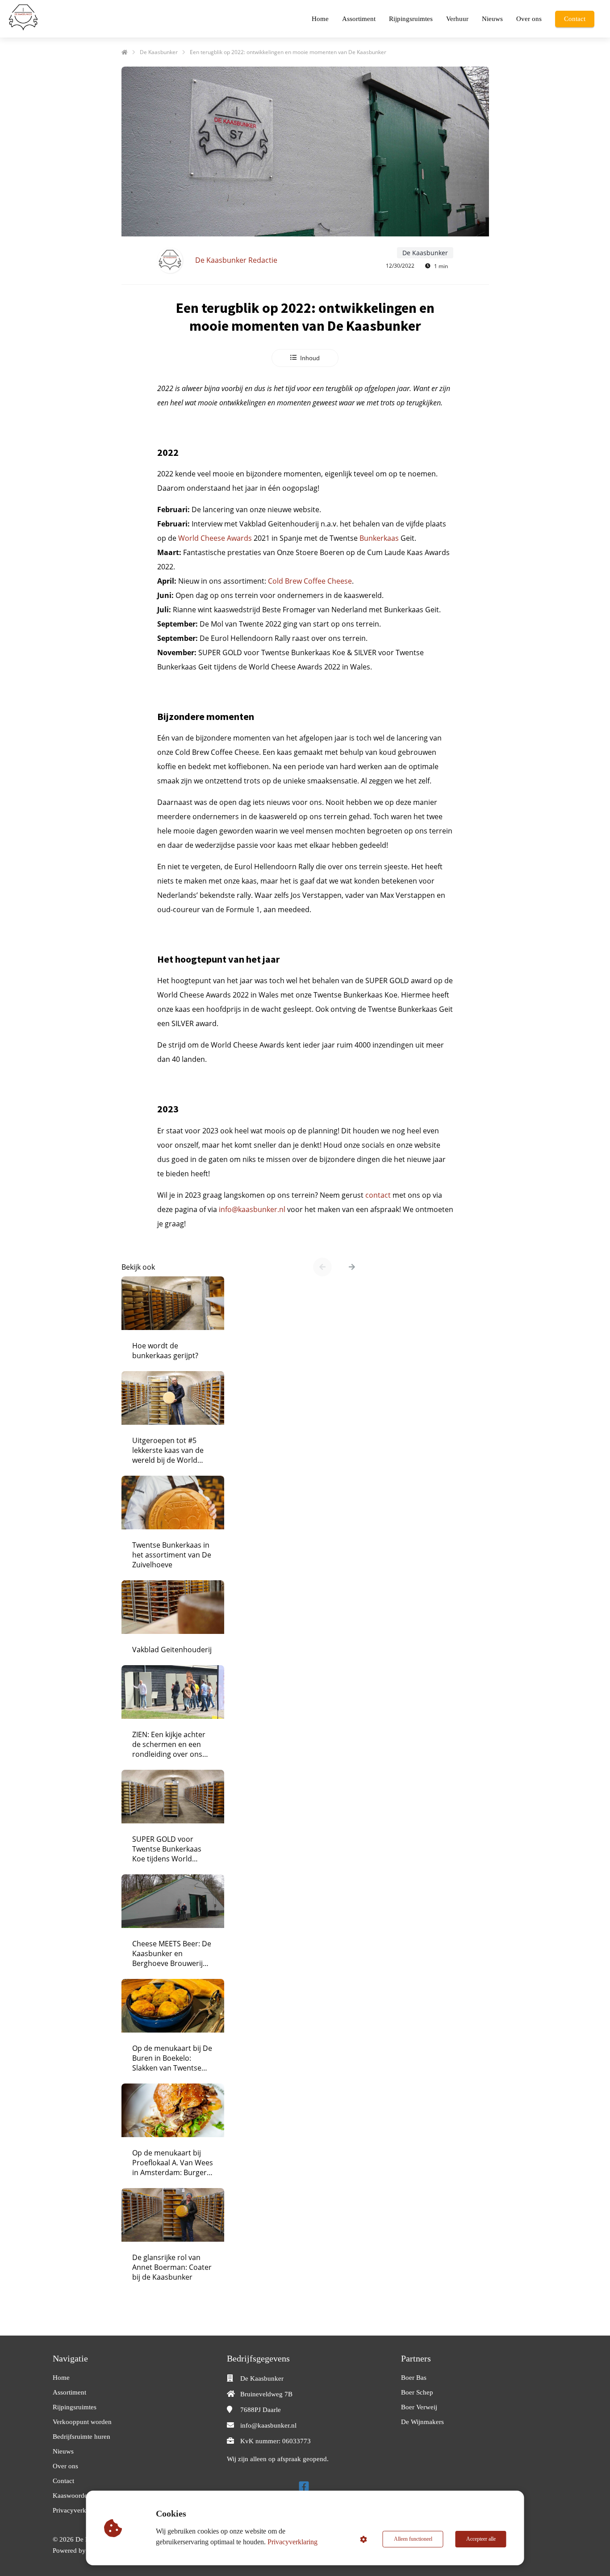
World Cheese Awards (215, 538)
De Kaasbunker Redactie (236, 260)
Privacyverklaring (292, 2542)
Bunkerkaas (379, 538)
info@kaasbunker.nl (252, 1209)
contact (378, 1195)
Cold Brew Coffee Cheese (310, 581)
